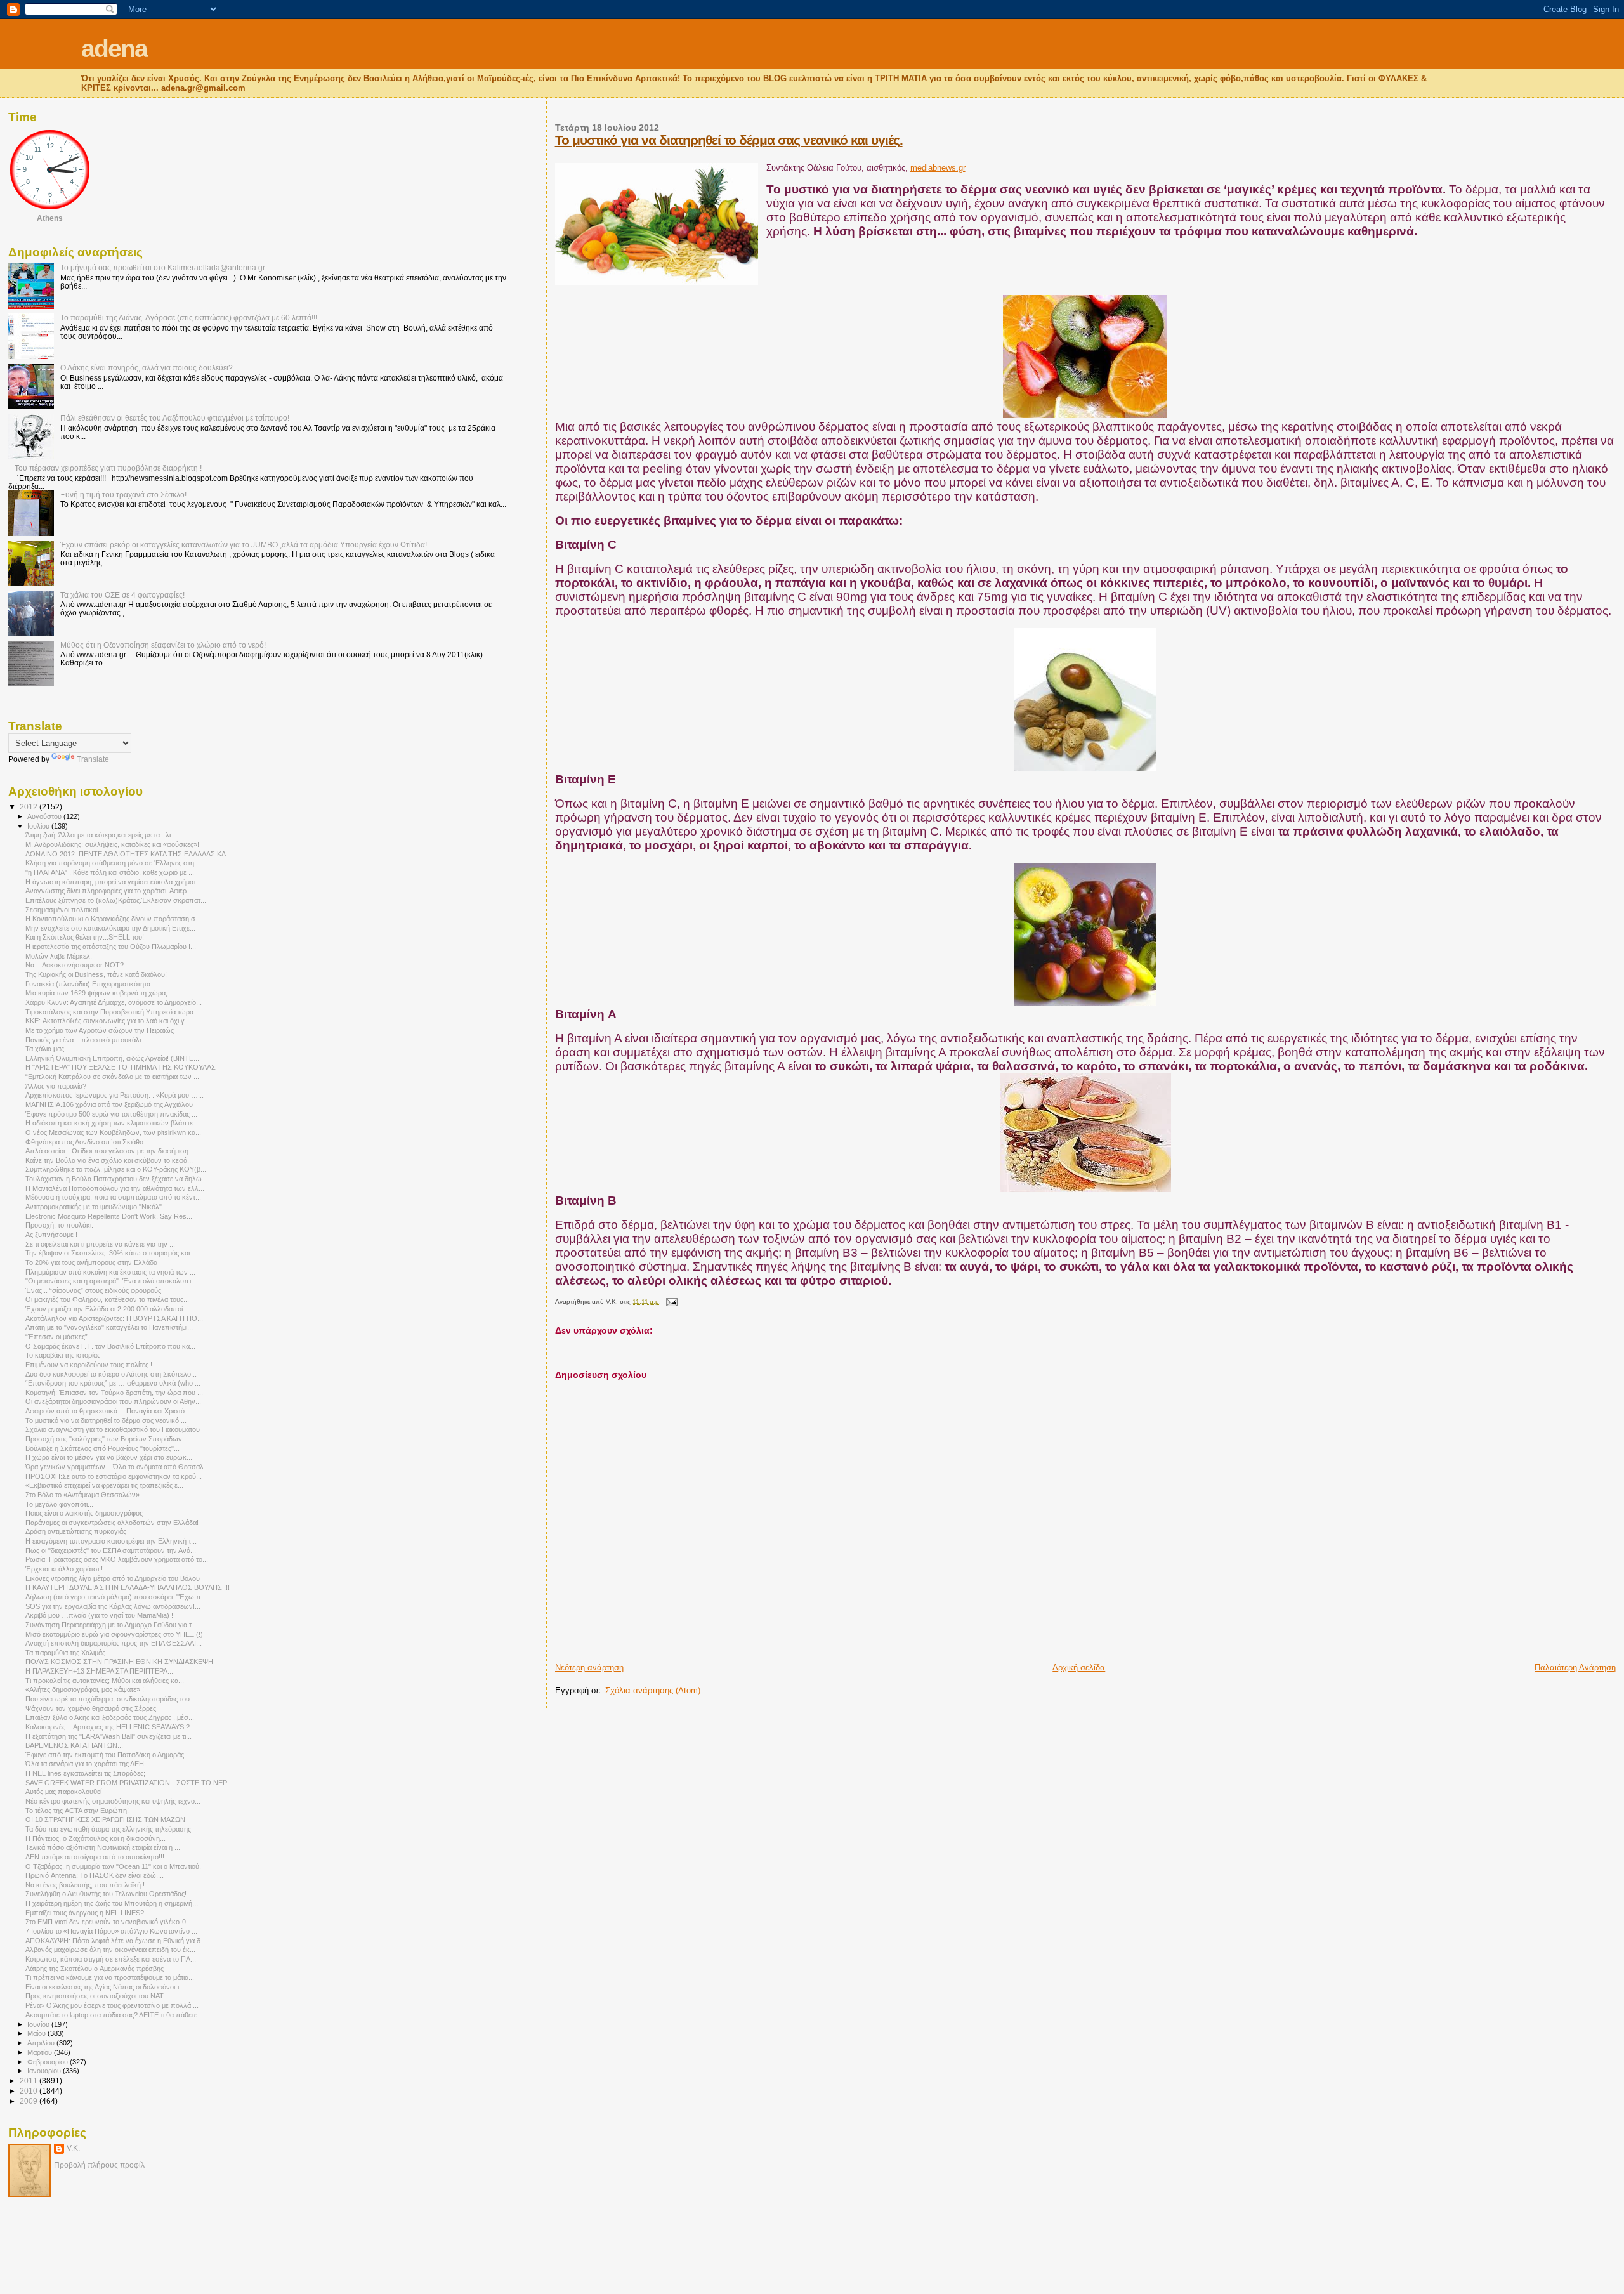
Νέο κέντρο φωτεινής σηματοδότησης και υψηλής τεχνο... (113, 1801)
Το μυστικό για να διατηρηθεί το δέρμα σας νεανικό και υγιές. (729, 140)
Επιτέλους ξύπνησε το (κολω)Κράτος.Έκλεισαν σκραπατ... (116, 900)
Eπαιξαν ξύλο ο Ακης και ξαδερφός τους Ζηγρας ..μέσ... (110, 1717)
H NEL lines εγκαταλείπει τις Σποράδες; (85, 1773)
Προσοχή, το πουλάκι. (59, 1225)
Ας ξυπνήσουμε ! (51, 1235)
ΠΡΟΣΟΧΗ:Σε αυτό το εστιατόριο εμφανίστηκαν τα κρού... (114, 1476)
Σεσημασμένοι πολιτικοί (62, 910)
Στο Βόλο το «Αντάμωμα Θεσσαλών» (82, 1495)
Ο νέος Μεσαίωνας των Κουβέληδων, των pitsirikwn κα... (113, 1132)
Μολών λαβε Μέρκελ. (59, 956)
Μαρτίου (41, 2052)
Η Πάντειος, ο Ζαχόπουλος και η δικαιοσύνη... (95, 1838)
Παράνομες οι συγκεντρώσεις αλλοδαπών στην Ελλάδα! (112, 1523)
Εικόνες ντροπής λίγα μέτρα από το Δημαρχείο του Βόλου (113, 1578)
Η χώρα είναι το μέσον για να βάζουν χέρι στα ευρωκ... (109, 1457)
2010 (29, 2091)
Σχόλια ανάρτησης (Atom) (653, 1690)
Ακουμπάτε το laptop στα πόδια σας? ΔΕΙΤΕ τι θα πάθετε (111, 2015)
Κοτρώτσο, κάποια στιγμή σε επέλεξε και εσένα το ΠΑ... (111, 1959)
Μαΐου (37, 2033)
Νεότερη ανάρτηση (589, 1668)
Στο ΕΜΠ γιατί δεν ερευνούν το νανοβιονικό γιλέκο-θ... (108, 1922)
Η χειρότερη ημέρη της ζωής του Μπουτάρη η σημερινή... (112, 1903)
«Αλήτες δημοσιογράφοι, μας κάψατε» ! (85, 1689)
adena (114, 49)
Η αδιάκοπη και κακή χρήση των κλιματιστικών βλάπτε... (112, 1123)
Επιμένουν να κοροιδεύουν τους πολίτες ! (89, 1365)
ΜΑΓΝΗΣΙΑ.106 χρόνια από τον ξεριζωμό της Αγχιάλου (109, 1104)
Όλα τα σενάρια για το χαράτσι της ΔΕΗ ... (88, 1764)
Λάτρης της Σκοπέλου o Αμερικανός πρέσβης (95, 1969)
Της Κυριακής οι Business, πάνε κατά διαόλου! (96, 974)
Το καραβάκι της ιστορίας (63, 1355)
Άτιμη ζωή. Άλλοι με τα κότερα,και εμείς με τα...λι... (101, 835)
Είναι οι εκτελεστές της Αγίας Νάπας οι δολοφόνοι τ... (105, 1987)
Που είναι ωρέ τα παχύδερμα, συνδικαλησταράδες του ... (111, 1699)
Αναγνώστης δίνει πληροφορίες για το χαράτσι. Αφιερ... (109, 891)
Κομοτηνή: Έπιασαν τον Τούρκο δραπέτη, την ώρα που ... (114, 1393)
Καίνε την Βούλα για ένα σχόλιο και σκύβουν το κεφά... (109, 1160)
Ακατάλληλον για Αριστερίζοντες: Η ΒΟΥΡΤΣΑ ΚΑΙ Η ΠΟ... (114, 1318)
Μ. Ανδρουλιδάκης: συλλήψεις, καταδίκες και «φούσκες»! (112, 844)
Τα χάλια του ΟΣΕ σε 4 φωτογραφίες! (122, 595)
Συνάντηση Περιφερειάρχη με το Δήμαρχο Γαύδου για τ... (111, 1625)
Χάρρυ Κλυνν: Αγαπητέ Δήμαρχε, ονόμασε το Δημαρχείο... (114, 1002)
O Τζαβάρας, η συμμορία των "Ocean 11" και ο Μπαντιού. (113, 1866)
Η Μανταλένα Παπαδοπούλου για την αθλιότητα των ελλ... (115, 1188)
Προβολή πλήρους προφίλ (99, 2165)
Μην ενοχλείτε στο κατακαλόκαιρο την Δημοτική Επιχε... (110, 928)
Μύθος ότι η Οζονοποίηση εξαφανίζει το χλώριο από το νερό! (163, 645)
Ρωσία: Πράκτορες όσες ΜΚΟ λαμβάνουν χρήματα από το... (117, 1559)
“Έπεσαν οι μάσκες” (56, 1337)
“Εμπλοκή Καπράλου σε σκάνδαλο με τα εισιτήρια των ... (112, 1077)
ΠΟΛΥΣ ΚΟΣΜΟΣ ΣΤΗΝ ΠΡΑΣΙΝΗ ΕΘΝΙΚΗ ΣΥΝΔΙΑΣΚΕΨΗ (119, 1662)
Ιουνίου (39, 2024)
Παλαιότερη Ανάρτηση (1575, 1668)
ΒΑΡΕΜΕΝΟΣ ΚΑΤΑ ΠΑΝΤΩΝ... (74, 1745)
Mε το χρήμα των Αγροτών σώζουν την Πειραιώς (100, 1030)
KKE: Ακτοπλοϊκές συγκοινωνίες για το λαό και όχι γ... (108, 1021)
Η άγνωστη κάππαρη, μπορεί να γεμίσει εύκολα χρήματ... (114, 882)
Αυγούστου (45, 816)
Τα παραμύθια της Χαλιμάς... (68, 1653)
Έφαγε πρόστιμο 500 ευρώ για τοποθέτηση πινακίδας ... (111, 1114)
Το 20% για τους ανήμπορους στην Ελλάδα (91, 1262)
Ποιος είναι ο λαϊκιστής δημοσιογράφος (84, 1513)
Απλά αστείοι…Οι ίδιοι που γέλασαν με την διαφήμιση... (110, 1151)
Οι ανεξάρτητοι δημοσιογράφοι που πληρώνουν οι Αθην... (113, 1401)
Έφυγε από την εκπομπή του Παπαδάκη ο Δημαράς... (108, 1755)
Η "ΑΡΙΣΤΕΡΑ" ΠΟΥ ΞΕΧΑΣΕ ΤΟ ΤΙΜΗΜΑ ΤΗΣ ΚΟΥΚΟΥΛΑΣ (121, 1067)
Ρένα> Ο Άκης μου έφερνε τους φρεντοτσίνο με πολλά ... (112, 2005)
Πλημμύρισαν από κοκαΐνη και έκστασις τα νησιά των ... (110, 1272)
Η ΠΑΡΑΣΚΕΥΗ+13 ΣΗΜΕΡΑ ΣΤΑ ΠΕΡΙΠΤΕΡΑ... (99, 1671)
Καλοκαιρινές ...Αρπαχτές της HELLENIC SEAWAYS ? (108, 1727)
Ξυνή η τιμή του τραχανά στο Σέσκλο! (123, 495)
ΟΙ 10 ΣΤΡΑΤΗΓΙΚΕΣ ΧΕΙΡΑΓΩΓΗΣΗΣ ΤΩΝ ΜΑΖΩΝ (105, 1819)
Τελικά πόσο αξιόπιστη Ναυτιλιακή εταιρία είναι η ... (103, 1847)
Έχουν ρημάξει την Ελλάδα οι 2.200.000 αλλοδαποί (104, 1309)
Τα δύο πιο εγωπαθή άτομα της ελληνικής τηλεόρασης (108, 1829)
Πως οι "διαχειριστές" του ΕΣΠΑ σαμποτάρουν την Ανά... (111, 1550)
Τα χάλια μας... (48, 1049)
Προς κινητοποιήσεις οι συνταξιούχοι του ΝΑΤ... (97, 1996)
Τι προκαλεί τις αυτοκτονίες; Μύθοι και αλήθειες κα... (105, 1681)
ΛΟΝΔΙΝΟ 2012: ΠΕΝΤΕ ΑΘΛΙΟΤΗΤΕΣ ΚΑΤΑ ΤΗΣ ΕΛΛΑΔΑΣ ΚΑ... (128, 854)
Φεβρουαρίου (49, 2062)
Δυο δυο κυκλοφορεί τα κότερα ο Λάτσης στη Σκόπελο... (111, 1374)
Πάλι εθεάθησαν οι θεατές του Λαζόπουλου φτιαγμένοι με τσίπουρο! (175, 418)
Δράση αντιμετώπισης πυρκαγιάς (76, 1531)
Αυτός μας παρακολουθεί (63, 1792)
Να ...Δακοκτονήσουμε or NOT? (75, 965)
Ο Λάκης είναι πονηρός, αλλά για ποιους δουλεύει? (147, 368)
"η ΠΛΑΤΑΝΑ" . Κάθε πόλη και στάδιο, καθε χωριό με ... (110, 872)
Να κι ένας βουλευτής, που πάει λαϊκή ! (85, 1885)
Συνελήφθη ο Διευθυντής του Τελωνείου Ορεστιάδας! (106, 1894)
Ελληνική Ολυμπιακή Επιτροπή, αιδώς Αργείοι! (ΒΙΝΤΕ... (112, 1058)
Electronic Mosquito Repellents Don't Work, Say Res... (109, 1216)
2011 (29, 2081)
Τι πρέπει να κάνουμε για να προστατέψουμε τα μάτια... (110, 1977)
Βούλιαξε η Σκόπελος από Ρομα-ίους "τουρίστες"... (102, 1448)
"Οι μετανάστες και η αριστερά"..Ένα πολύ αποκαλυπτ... (111, 1281)
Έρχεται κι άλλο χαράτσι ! (64, 1569)
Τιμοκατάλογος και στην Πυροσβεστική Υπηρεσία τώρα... (112, 1012)
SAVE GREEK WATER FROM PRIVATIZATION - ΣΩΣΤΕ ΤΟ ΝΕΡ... (129, 1783)
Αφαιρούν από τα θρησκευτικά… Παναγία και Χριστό (105, 1411)
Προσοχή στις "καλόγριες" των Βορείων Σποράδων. (105, 1439)
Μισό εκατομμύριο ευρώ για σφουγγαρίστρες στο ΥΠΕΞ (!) (114, 1634)
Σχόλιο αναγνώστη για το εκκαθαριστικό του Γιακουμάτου (113, 1429)
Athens (50, 218)
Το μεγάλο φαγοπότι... (59, 1504)
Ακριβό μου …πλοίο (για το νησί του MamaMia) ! (99, 1615)
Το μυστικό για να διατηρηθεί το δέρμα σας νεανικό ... (106, 1420)
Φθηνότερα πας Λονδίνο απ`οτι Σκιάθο (84, 1142)
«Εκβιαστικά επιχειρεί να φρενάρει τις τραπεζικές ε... (104, 1485)
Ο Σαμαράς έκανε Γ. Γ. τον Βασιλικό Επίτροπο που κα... (110, 1346)
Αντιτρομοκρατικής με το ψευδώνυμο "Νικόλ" (94, 1207)
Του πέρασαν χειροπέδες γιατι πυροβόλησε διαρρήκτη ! (108, 468)
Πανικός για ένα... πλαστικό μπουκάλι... (86, 1040)
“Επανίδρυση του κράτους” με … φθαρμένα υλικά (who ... (113, 1383)
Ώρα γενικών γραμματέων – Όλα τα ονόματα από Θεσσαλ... (117, 1467)
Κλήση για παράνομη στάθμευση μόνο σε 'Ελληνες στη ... (114, 863)
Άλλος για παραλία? (56, 1086)
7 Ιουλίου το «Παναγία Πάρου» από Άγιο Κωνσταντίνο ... (111, 1931)
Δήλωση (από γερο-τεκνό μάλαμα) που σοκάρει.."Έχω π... (116, 1597)
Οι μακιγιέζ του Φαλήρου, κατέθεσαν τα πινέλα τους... (107, 1299)
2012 (29, 807)
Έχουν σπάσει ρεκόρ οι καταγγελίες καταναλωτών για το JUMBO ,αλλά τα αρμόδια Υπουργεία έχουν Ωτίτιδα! (244, 545)
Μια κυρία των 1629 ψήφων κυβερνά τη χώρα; (96, 993)
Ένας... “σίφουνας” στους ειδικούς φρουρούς (93, 1290)
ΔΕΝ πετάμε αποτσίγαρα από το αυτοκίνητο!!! (95, 1857)
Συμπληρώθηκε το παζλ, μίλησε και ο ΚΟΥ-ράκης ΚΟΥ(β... (116, 1169)
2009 (29, 2101)
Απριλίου (42, 2043)
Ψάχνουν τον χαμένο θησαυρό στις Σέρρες (91, 1708)
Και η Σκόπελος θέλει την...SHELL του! (85, 937)
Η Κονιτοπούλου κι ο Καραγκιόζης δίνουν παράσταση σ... (113, 919)
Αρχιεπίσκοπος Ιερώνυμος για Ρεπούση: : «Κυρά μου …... (115, 1095)
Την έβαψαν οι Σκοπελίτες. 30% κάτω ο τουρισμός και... (110, 1253)
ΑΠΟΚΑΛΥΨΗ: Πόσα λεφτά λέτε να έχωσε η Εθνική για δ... (116, 1941)
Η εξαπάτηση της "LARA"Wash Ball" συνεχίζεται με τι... (108, 1736)
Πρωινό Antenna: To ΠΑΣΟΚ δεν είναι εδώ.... (95, 1875)
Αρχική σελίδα (1079, 1668)
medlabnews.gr (938, 168)
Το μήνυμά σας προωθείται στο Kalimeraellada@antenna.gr (163, 267)
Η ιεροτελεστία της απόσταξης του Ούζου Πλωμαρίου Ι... (111, 947)
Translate (93, 759)
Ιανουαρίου (45, 2071)
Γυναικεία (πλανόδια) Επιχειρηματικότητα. (89, 984)
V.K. (73, 2148)
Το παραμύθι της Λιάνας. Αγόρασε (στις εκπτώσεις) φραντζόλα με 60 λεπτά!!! (189, 318)
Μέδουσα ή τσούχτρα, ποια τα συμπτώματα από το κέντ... (113, 1197)
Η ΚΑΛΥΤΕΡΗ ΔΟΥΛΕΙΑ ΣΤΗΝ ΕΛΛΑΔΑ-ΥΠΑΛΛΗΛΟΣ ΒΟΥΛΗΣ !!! (128, 1587)
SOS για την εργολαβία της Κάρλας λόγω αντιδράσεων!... (113, 1606)
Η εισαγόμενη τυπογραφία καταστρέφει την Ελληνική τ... (111, 1541)
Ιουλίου (39, 826)
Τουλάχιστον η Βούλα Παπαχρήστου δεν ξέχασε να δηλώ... (116, 1179)
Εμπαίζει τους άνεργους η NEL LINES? (85, 1913)
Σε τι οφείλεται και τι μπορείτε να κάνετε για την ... (100, 1244)
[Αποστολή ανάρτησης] (670, 1301)
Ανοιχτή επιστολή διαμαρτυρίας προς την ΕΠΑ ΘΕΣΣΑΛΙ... (114, 1643)
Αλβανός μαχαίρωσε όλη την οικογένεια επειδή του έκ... (110, 1950)
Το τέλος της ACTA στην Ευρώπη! (77, 1811)
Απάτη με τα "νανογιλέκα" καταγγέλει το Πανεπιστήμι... (109, 1327)
